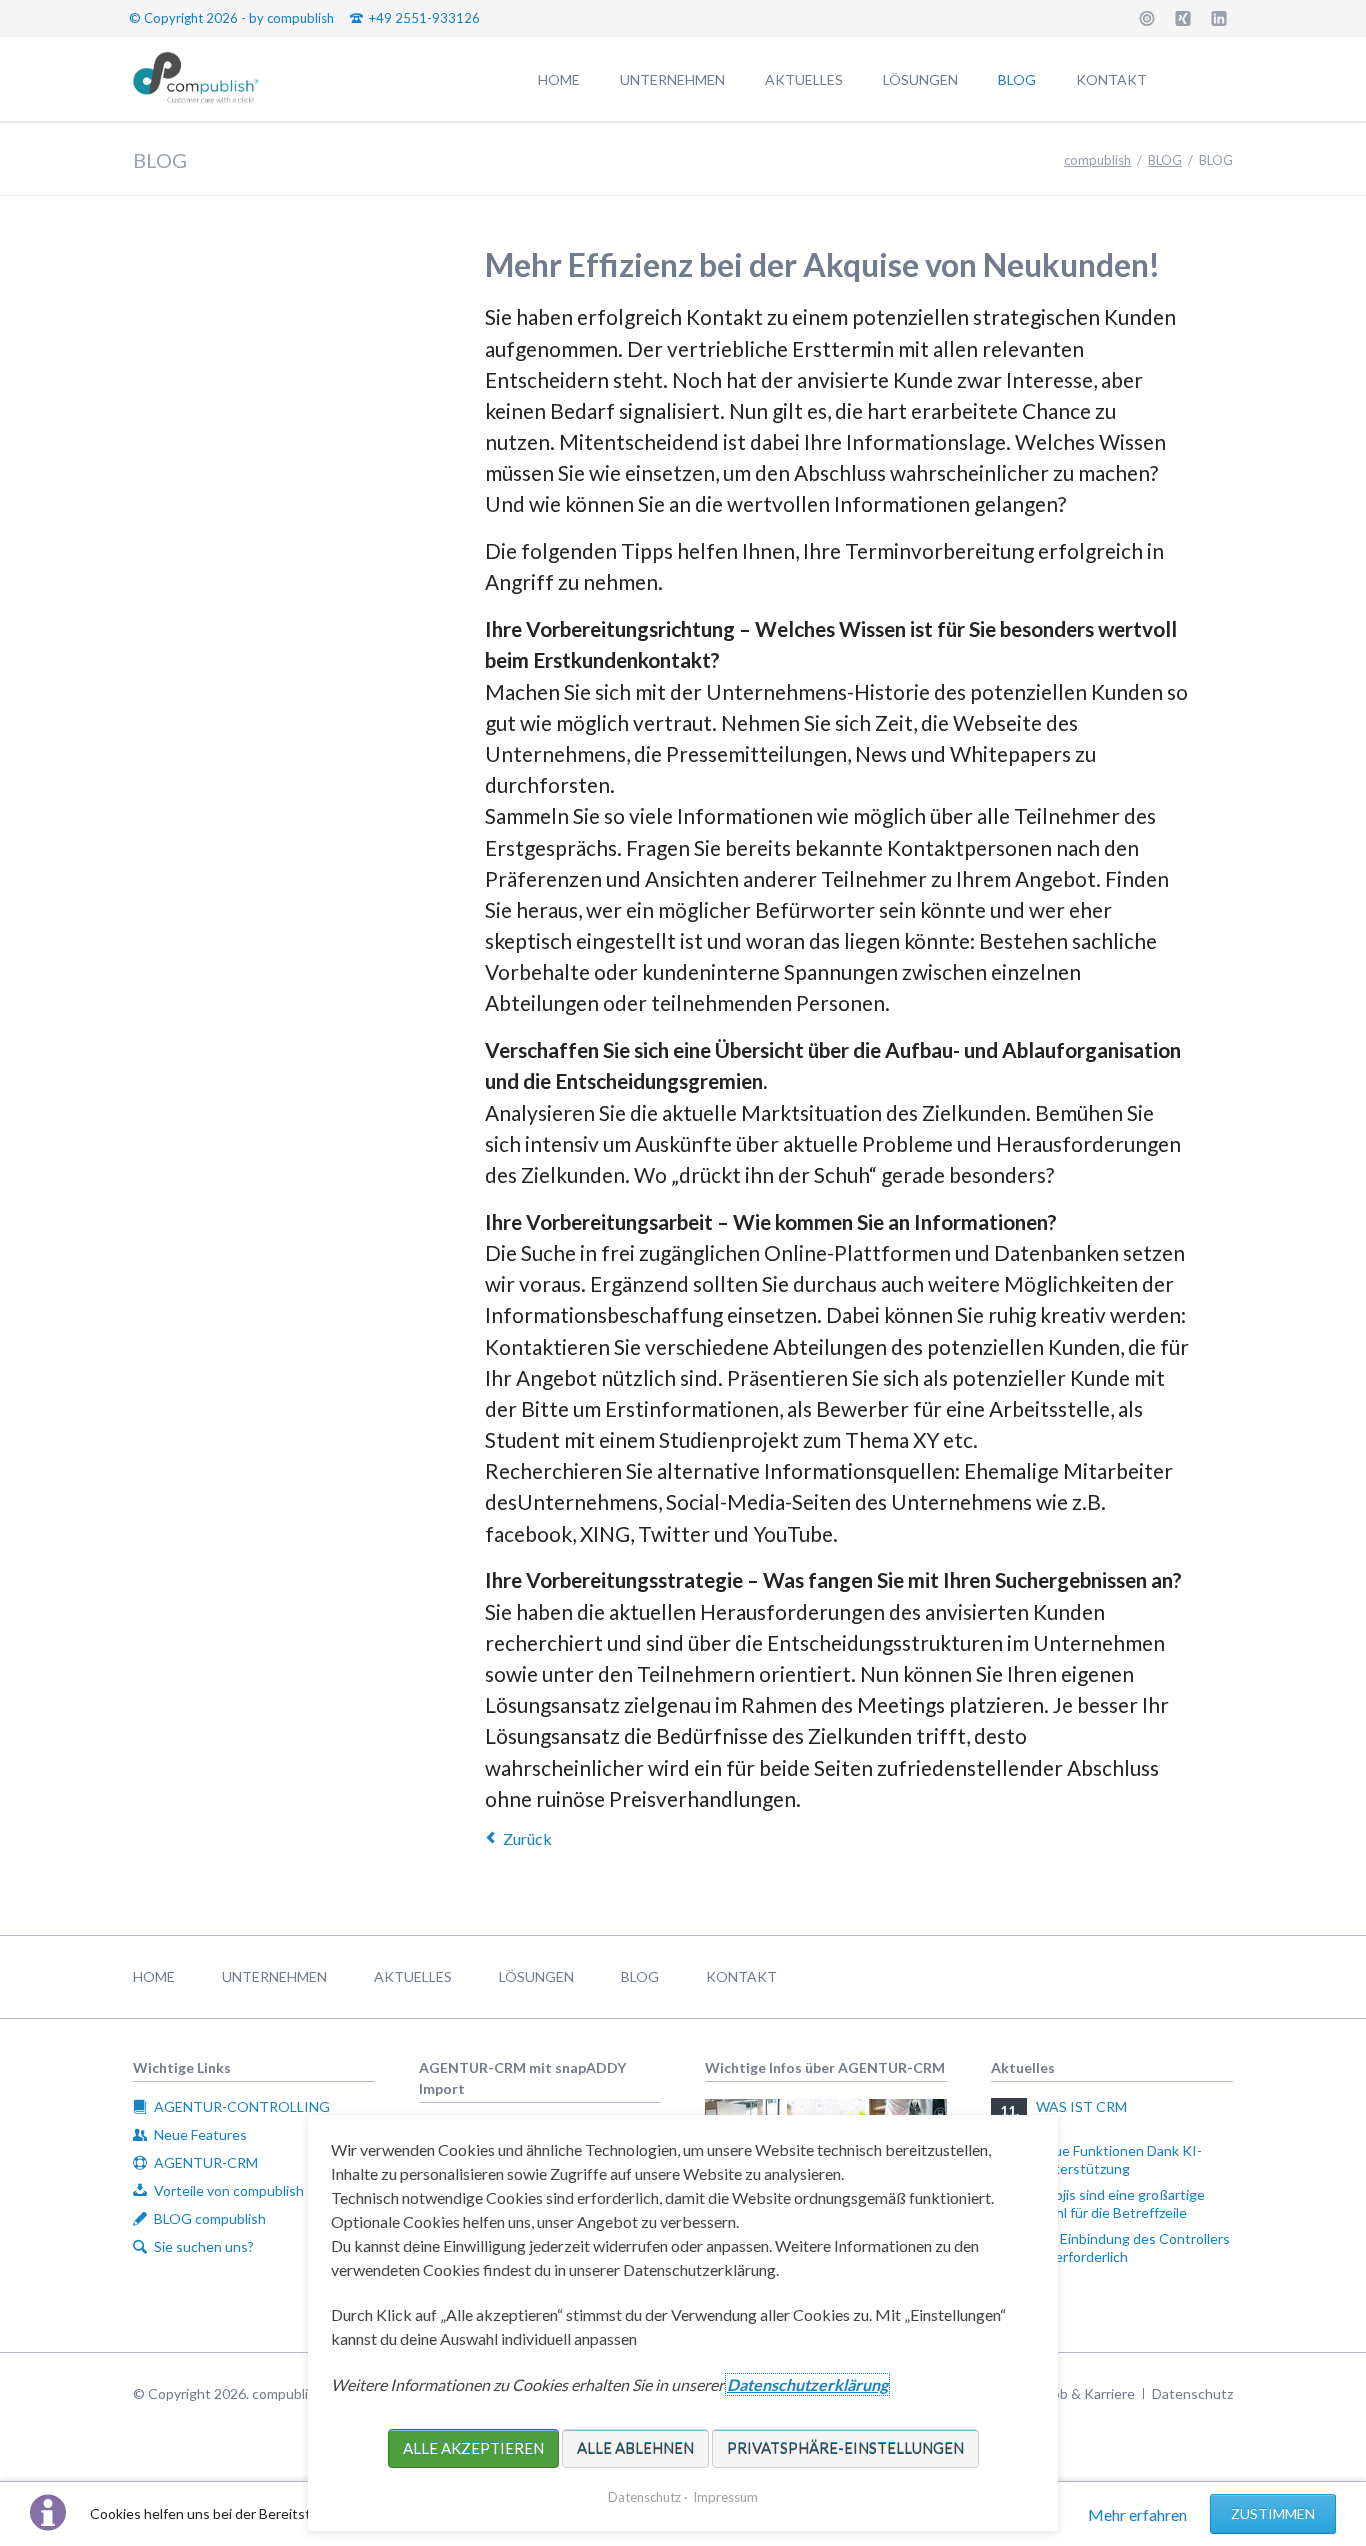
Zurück (527, 1838)
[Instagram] (1147, 18)
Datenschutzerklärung (807, 2384)
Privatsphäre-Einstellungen (845, 2448)
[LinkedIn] (1219, 18)
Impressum (725, 2497)
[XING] (1183, 18)
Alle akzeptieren (473, 2448)
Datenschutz (644, 2497)
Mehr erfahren (1137, 2514)
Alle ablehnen (635, 2448)
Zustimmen (1273, 2513)
